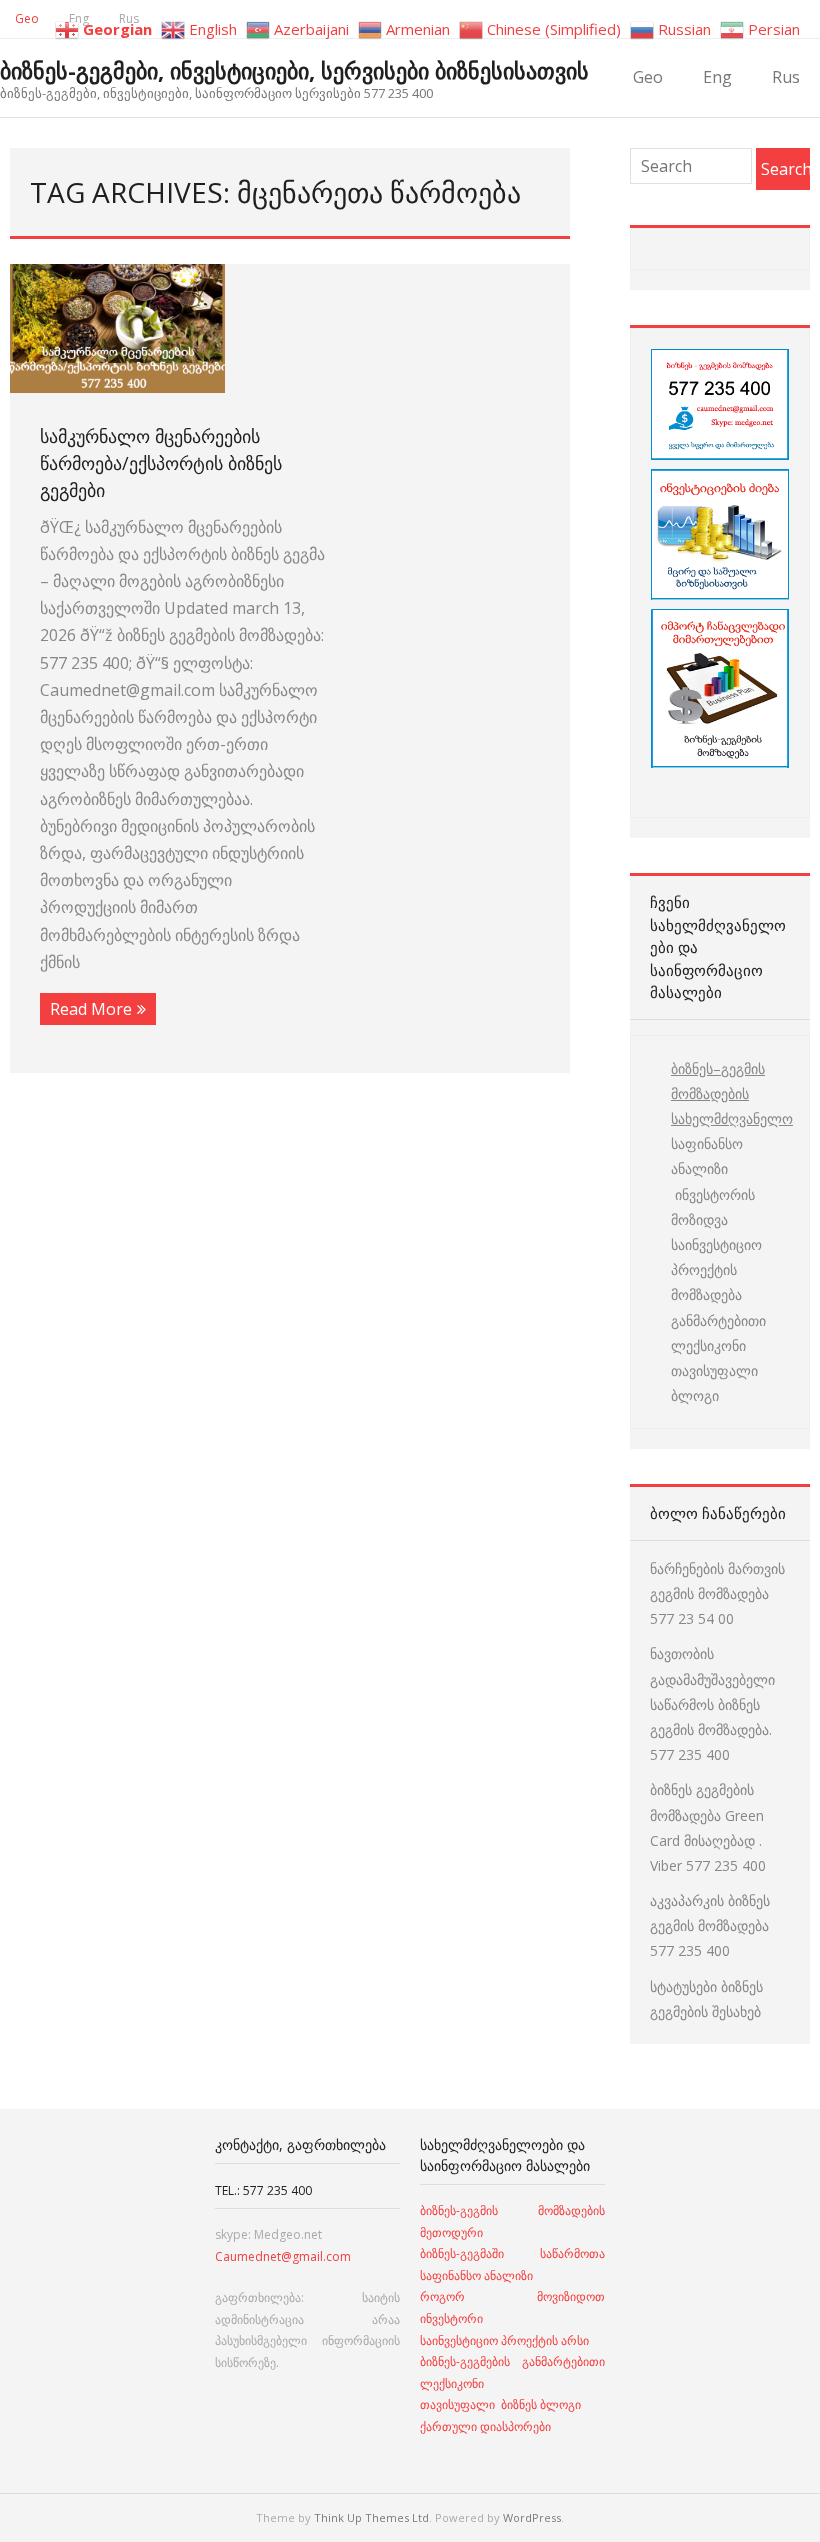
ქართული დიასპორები (485, 2426)
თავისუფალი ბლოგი (714, 1383)
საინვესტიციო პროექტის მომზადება (716, 1269)
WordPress (532, 2517)
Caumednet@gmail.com (283, 2256)
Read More (91, 1009)
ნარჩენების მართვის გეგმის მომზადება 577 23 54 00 (717, 1593)
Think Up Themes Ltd (371, 2517)
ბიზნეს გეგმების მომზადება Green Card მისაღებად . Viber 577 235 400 (708, 1827)
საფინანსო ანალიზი (707, 1156)
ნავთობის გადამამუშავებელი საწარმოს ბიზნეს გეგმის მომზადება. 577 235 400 (712, 1704)
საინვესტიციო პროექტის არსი (504, 2340)
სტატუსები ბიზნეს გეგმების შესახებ (706, 1999)
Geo (27, 18)
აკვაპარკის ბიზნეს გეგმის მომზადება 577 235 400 (710, 1925)
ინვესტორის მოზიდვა (713, 1207)
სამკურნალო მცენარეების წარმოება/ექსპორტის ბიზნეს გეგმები (161, 463)
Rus (786, 77)
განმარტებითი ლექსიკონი (718, 1333)
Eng (717, 77)
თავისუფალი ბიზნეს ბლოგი (500, 2404)
